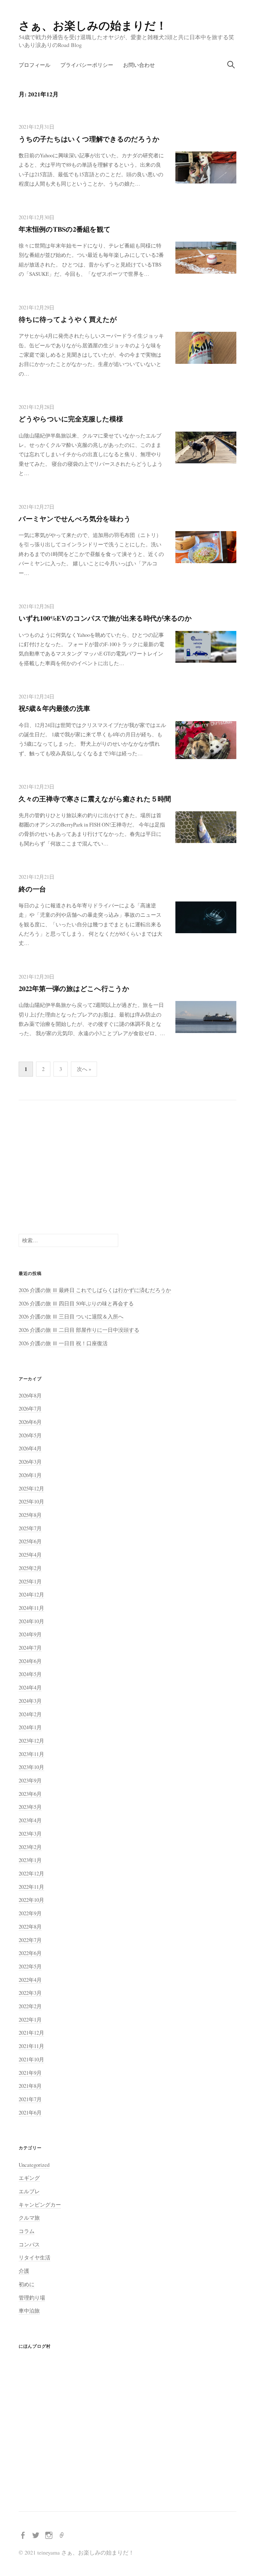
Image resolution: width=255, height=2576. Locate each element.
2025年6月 (30, 1541)
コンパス (29, 2244)
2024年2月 (30, 1714)
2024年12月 (31, 1594)
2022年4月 (30, 1980)
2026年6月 (30, 1422)
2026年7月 (30, 1408)
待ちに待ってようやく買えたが (68, 319)
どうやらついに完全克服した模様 (71, 419)
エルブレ (29, 2191)
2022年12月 (31, 1873)
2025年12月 (31, 1488)
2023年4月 (30, 1820)
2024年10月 (31, 1621)
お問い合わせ (139, 65)
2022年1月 (30, 2020)
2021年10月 (31, 2059)
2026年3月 (30, 1462)
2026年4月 (30, 1448)
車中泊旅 (29, 2311)
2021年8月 (30, 2086)
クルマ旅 (29, 2218)
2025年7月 (30, 1528)
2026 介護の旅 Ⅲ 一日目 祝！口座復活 (63, 1343)
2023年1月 (30, 1860)
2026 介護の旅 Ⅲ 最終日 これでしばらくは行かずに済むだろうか (95, 1290)
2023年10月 (31, 1767)
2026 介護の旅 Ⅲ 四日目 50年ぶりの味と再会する (76, 1303)
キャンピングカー (40, 2205)
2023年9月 (30, 1780)
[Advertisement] (127, 1167)
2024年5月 (30, 1674)
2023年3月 (30, 1834)
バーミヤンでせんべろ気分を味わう (75, 519)
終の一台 (32, 889)
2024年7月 (30, 1648)
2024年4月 (30, 1687)
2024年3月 (30, 1701)
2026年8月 (30, 1395)
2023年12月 (31, 1741)
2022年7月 (30, 1940)
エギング (29, 2178)
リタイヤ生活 (35, 2257)
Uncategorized (34, 2165)
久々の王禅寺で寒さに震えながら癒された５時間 (95, 799)
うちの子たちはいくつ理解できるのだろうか (89, 139)
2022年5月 (30, 1966)
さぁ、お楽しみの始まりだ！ (93, 25)
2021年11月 (31, 2046)
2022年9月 (30, 1913)
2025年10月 (31, 1501)
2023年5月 (30, 1807)
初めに (27, 2284)
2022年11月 (31, 1887)
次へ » (84, 1069)
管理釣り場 (32, 2298)
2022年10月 (31, 1900)
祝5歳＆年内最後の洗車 (54, 708)
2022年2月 (30, 2006)
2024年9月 (30, 1634)
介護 (24, 2271)
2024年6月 (30, 1661)
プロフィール (35, 65)
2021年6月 (30, 2113)
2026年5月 (30, 1435)
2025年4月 (30, 1555)
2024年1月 (30, 1727)
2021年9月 (30, 2073)
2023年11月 (31, 1754)
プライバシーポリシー (87, 65)
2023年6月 (30, 1794)
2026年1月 (30, 1475)
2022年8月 (30, 1927)
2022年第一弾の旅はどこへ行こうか (74, 988)
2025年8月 (30, 1515)
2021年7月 (30, 2099)
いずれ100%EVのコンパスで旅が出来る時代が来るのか (105, 618)
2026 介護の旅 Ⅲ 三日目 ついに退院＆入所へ (71, 1316)
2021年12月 (31, 2033)
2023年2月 (30, 1847)
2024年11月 (31, 1608)
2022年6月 (30, 1953)
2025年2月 (30, 1568)
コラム (27, 2231)
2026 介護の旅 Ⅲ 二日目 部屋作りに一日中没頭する (79, 1330)
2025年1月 (30, 1581)
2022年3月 (30, 1993)
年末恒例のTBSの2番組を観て (65, 229)
